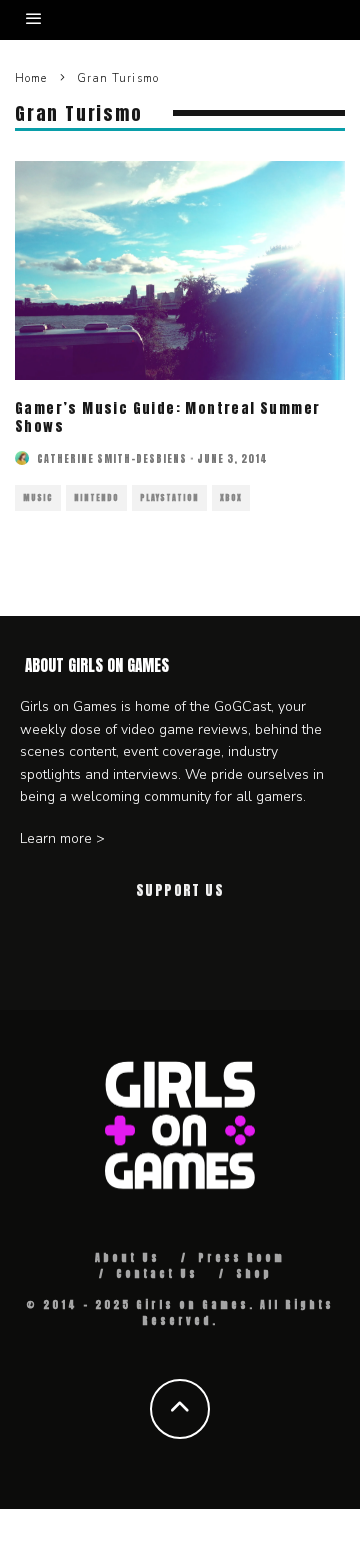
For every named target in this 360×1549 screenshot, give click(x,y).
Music (38, 498)
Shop (254, 1273)
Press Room (241, 1257)
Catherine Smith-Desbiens (112, 458)
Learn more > (62, 838)
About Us (127, 1257)
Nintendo (96, 498)
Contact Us (157, 1273)
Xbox (231, 498)
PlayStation (169, 498)
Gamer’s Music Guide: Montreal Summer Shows (167, 417)
